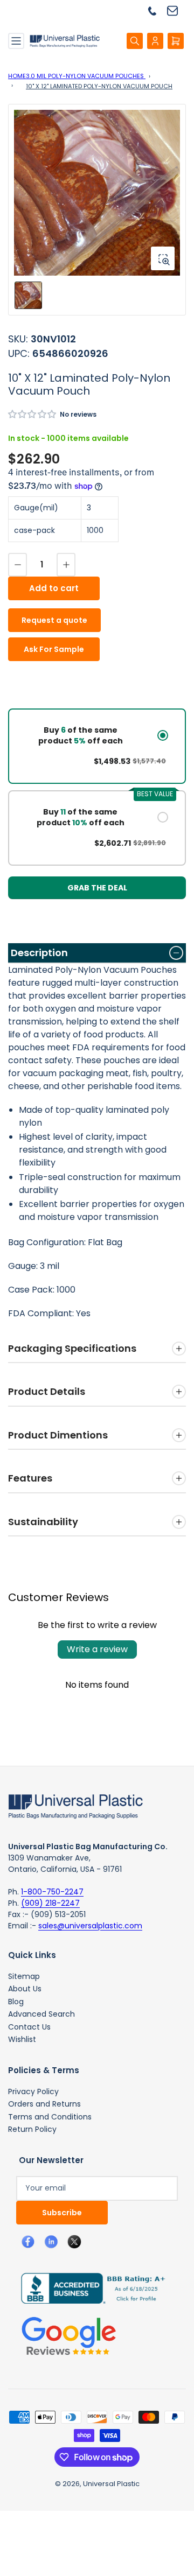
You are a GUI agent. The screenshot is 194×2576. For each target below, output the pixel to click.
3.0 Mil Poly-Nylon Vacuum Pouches (86, 76)
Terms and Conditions (50, 2117)
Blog (16, 2002)
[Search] (135, 41)
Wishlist (22, 2039)
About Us (25, 1989)
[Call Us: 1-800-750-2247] (156, 10)
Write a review (97, 1649)
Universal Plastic (111, 2484)
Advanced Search (41, 2014)
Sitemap (24, 1976)
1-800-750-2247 (52, 1892)
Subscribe (62, 2213)
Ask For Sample (54, 649)
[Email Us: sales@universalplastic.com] (176, 10)
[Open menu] (16, 41)
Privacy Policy (33, 2091)
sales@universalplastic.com (90, 1926)
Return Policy (32, 2129)
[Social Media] (89, 2287)
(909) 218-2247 (50, 1903)
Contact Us (29, 2027)
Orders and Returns (44, 2104)
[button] (33, 414)
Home (17, 76)
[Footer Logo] (75, 1806)
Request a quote (54, 620)
